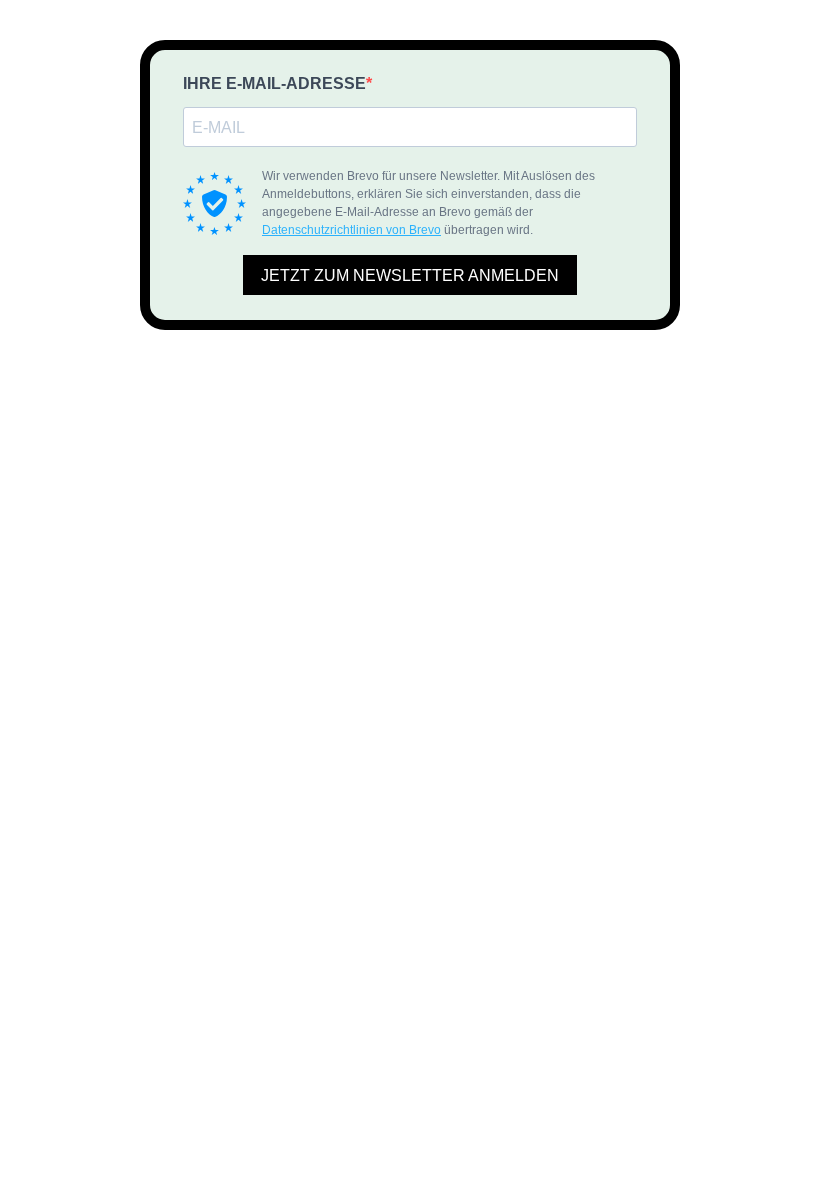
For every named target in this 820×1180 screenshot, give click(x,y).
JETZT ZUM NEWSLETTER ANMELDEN (410, 275)
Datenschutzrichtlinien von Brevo (351, 230)
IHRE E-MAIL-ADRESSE (274, 83)
